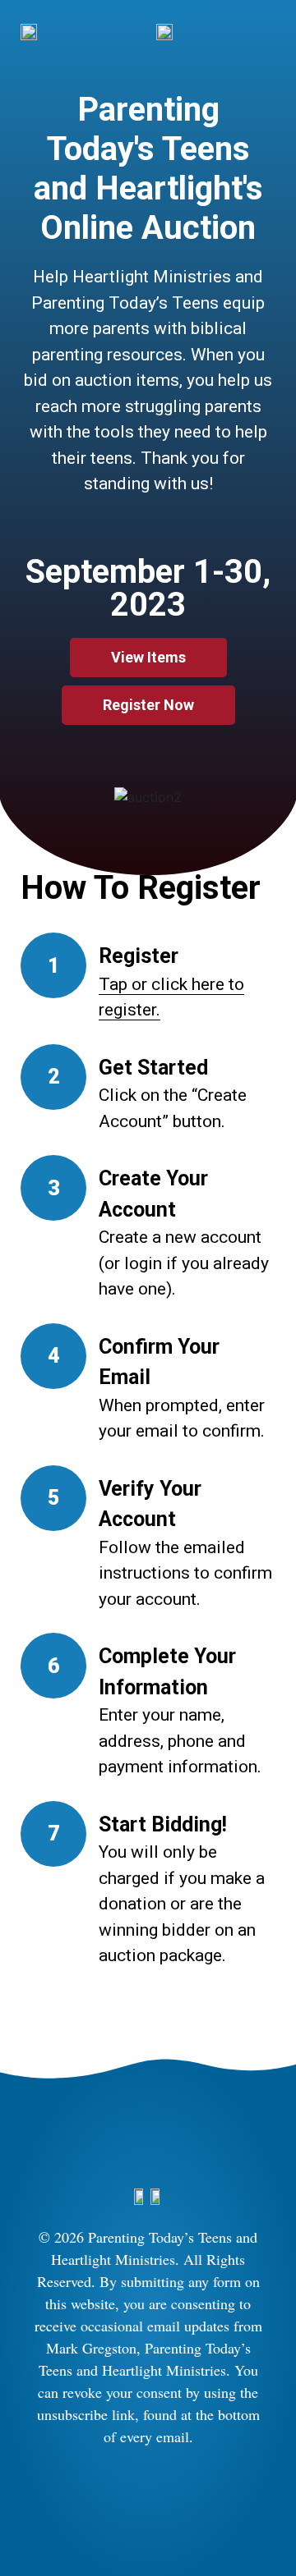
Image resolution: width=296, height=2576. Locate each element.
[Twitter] (173, 2498)
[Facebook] (74, 2498)
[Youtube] (222, 2498)
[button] (32, 797)
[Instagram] (123, 2498)
